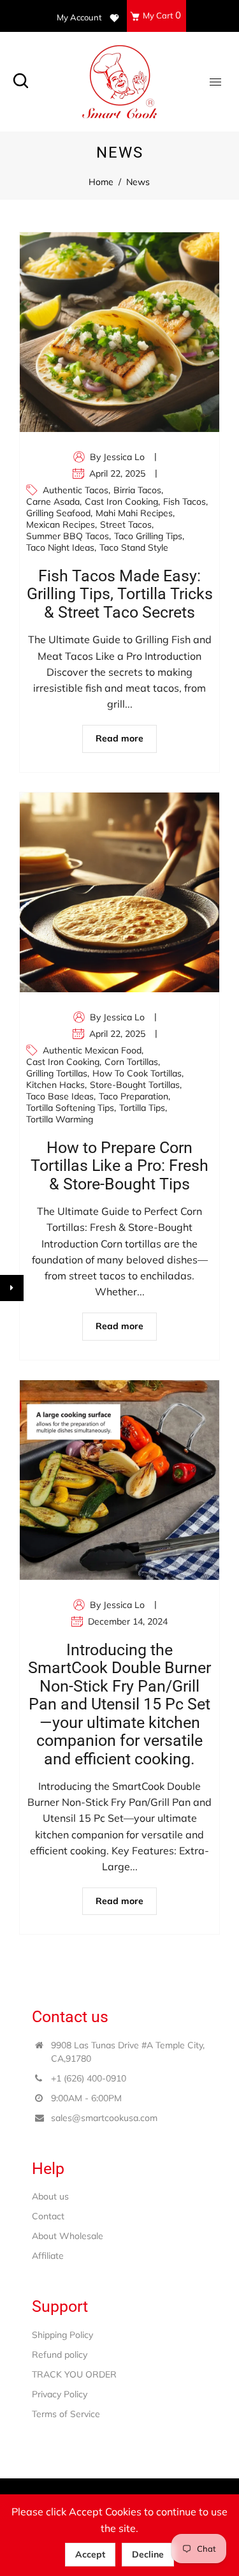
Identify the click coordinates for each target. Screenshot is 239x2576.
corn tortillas (131, 1062)
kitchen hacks (55, 1085)
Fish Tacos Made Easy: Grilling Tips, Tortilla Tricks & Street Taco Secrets (120, 594)
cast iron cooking (121, 502)
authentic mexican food (92, 1050)
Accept (90, 2554)
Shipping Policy (62, 2335)
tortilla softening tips (70, 1108)
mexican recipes (61, 525)
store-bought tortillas (135, 1085)
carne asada (53, 502)
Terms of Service (66, 2414)
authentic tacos (76, 490)
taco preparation (134, 1096)
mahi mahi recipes (134, 513)
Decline (148, 2554)
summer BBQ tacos (68, 536)
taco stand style (134, 547)
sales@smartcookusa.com (104, 2118)
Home (101, 182)
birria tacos (137, 490)
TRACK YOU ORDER (74, 2374)
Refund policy (60, 2355)
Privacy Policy (60, 2394)
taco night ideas (60, 547)
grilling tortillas (57, 1073)
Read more (119, 738)
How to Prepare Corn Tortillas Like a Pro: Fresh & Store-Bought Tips (119, 1166)
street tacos (126, 525)
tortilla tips (142, 1108)
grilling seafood (58, 513)
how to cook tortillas (137, 1073)
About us (50, 2196)
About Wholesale (68, 2236)
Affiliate (48, 2256)
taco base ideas (60, 1096)
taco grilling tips (148, 536)
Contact (48, 2216)
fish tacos (185, 502)
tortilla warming (60, 1119)
